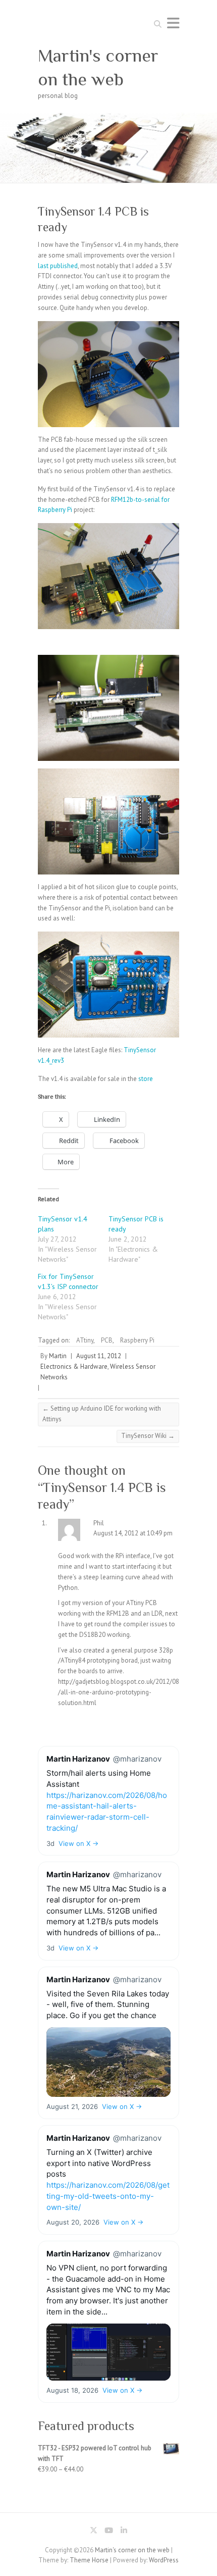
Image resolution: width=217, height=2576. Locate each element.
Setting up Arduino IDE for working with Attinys (102, 1414)
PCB (107, 1340)
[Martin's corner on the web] (108, 117)
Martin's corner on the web (98, 67)
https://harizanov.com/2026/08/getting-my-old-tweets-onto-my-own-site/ (108, 2196)
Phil (99, 1523)
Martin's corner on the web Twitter (93, 2532)
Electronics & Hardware (74, 1367)
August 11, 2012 (99, 1356)
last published (58, 266)
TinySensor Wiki (148, 1436)
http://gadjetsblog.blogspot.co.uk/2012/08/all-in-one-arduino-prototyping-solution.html (119, 1692)
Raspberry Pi (137, 1340)
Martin (58, 1356)
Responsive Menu (173, 23)
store (146, 1079)
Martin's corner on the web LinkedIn (124, 2532)
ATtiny (85, 1340)
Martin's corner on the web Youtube (108, 2532)
